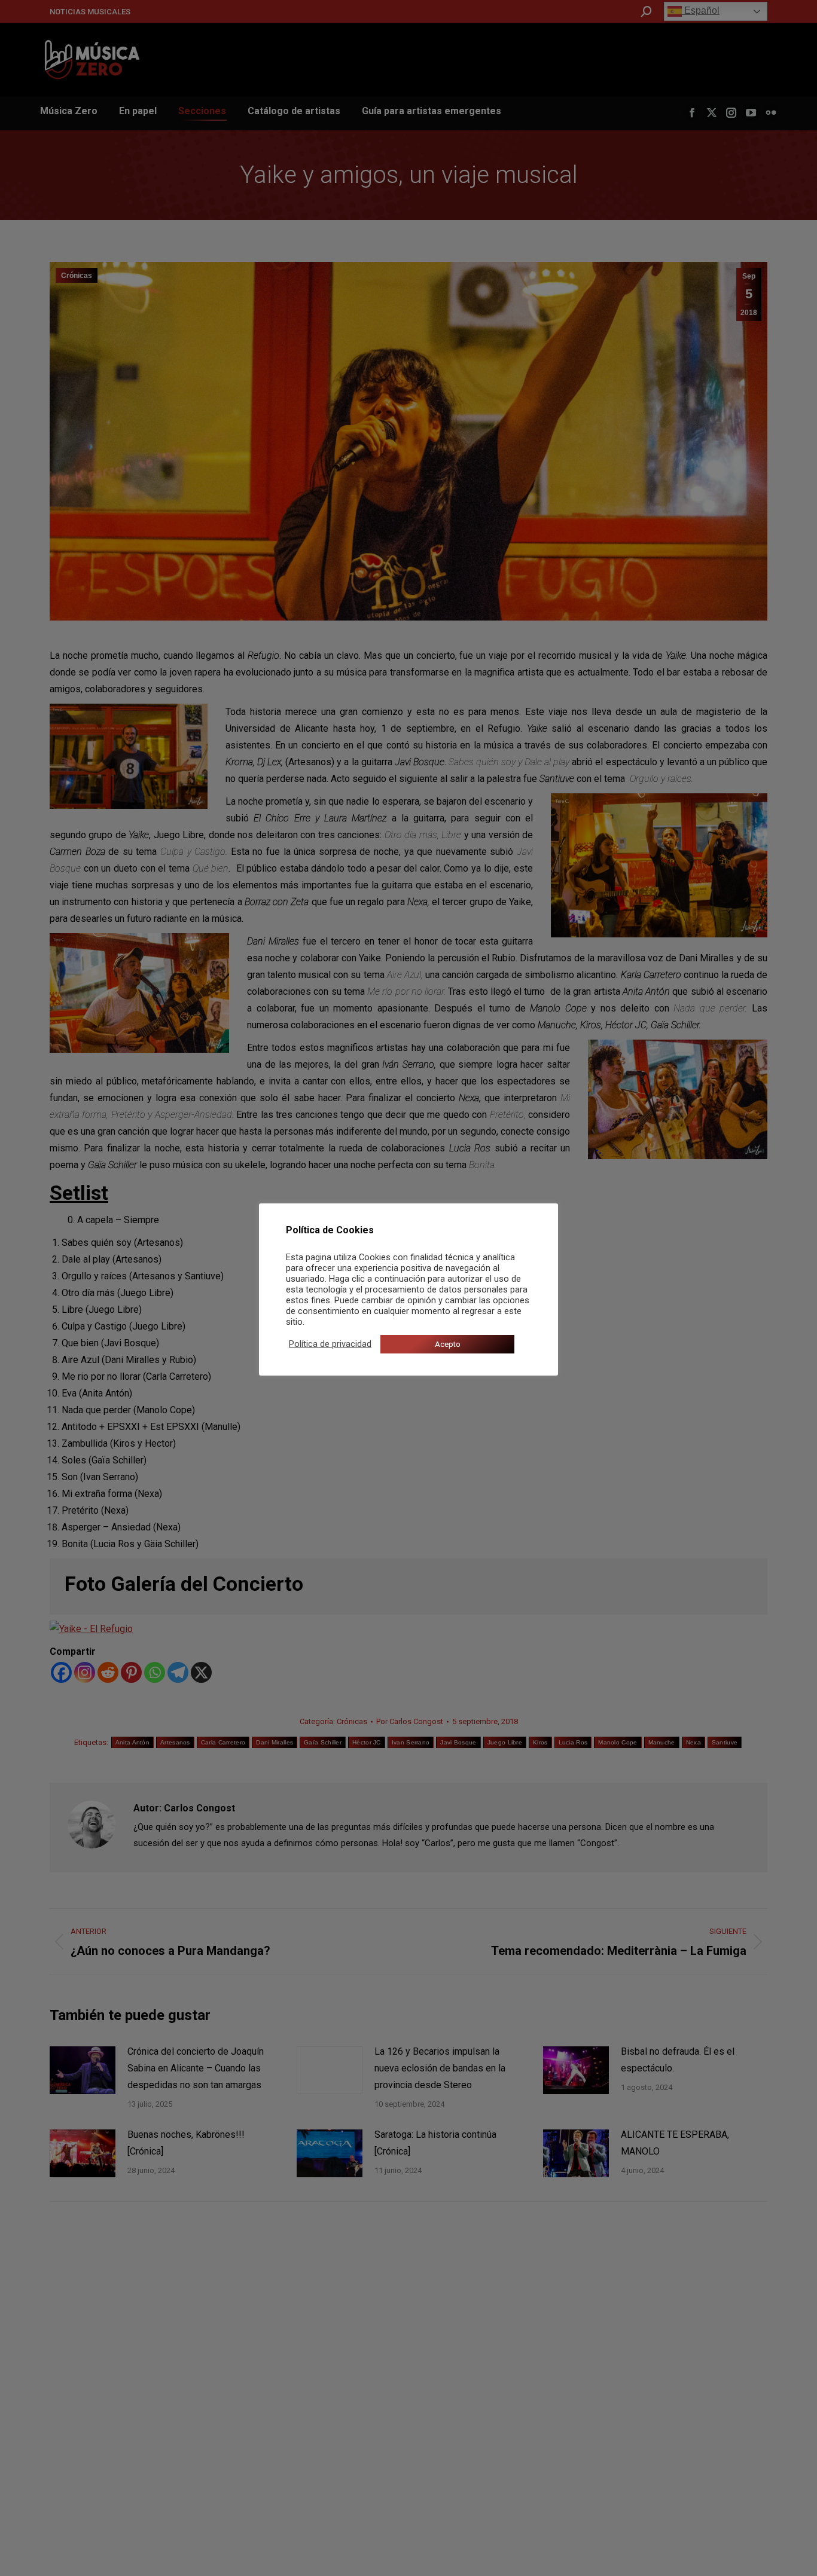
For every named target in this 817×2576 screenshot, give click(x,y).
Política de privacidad (330, 1344)
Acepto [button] (448, 1344)
